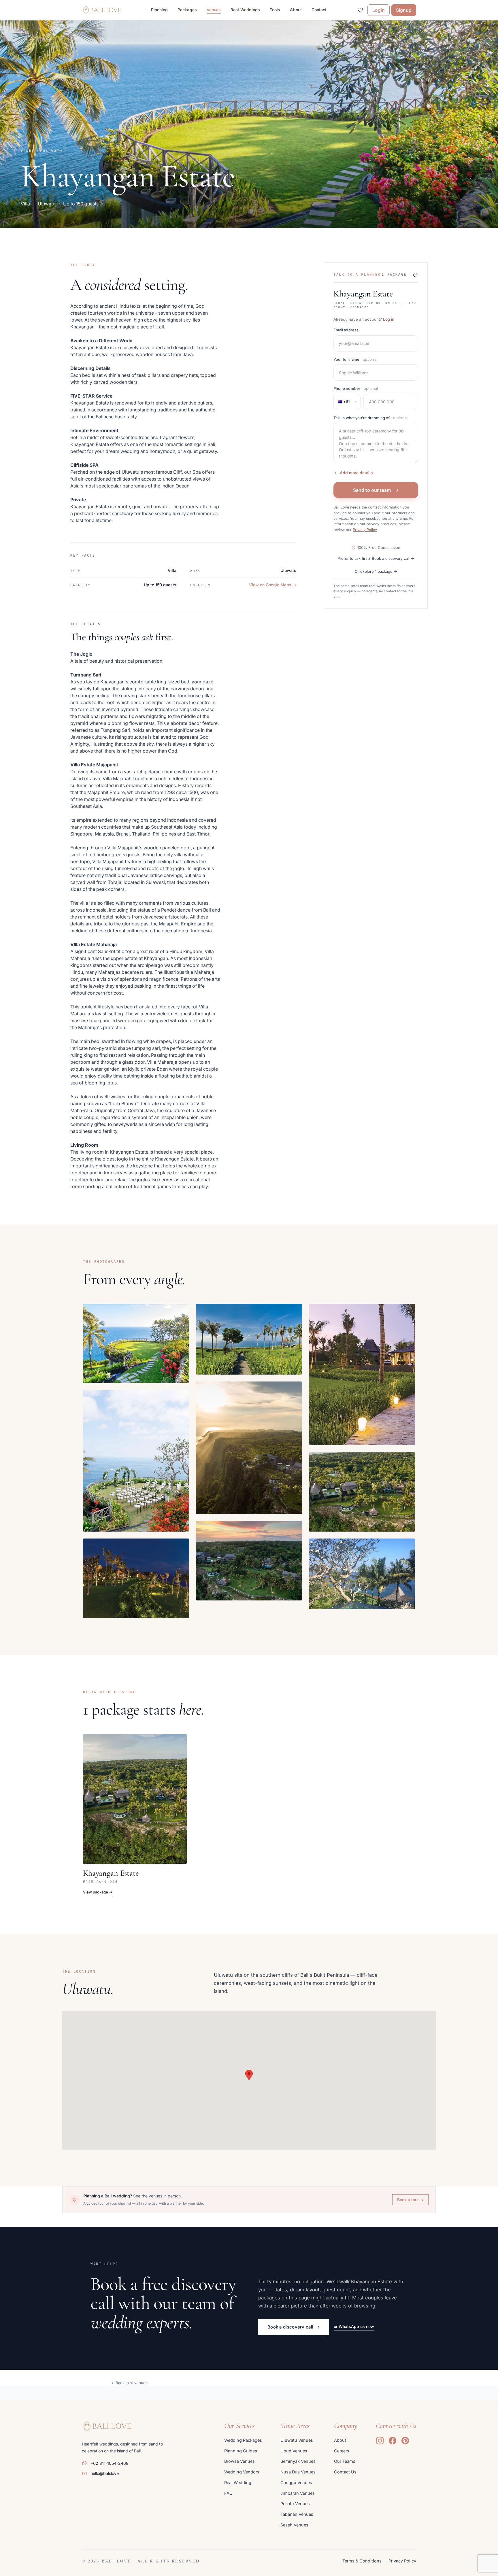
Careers (342, 2451)
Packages (187, 10)
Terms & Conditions (362, 2561)
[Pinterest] (405, 2441)
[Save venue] (415, 275)
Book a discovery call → (294, 2327)
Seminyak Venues (298, 2461)
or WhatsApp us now (354, 2326)
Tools (275, 10)
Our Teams (345, 2461)
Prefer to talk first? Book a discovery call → (376, 558)
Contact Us (345, 2472)
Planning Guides (241, 2451)
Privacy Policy (365, 530)
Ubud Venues (294, 2451)
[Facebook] (393, 2441)
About (296, 10)
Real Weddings (245, 10)
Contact (319, 10)
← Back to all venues (129, 2383)
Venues (214, 10)
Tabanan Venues (297, 2514)
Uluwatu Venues (297, 2440)
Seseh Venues (294, 2525)
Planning (160, 10)
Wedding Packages (243, 2440)
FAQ (228, 2493)
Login (379, 10)
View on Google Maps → (273, 585)
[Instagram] (380, 2441)
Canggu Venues (296, 2483)
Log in (389, 319)
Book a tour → (410, 2200)
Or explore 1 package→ (376, 571)
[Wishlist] (360, 10)
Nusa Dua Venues (298, 2472)
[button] (249, 2075)
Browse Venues (239, 2461)
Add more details (356, 473)
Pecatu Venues (295, 2504)
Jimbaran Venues (298, 2493)
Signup (404, 10)
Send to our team (372, 490)
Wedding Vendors (242, 2472)
